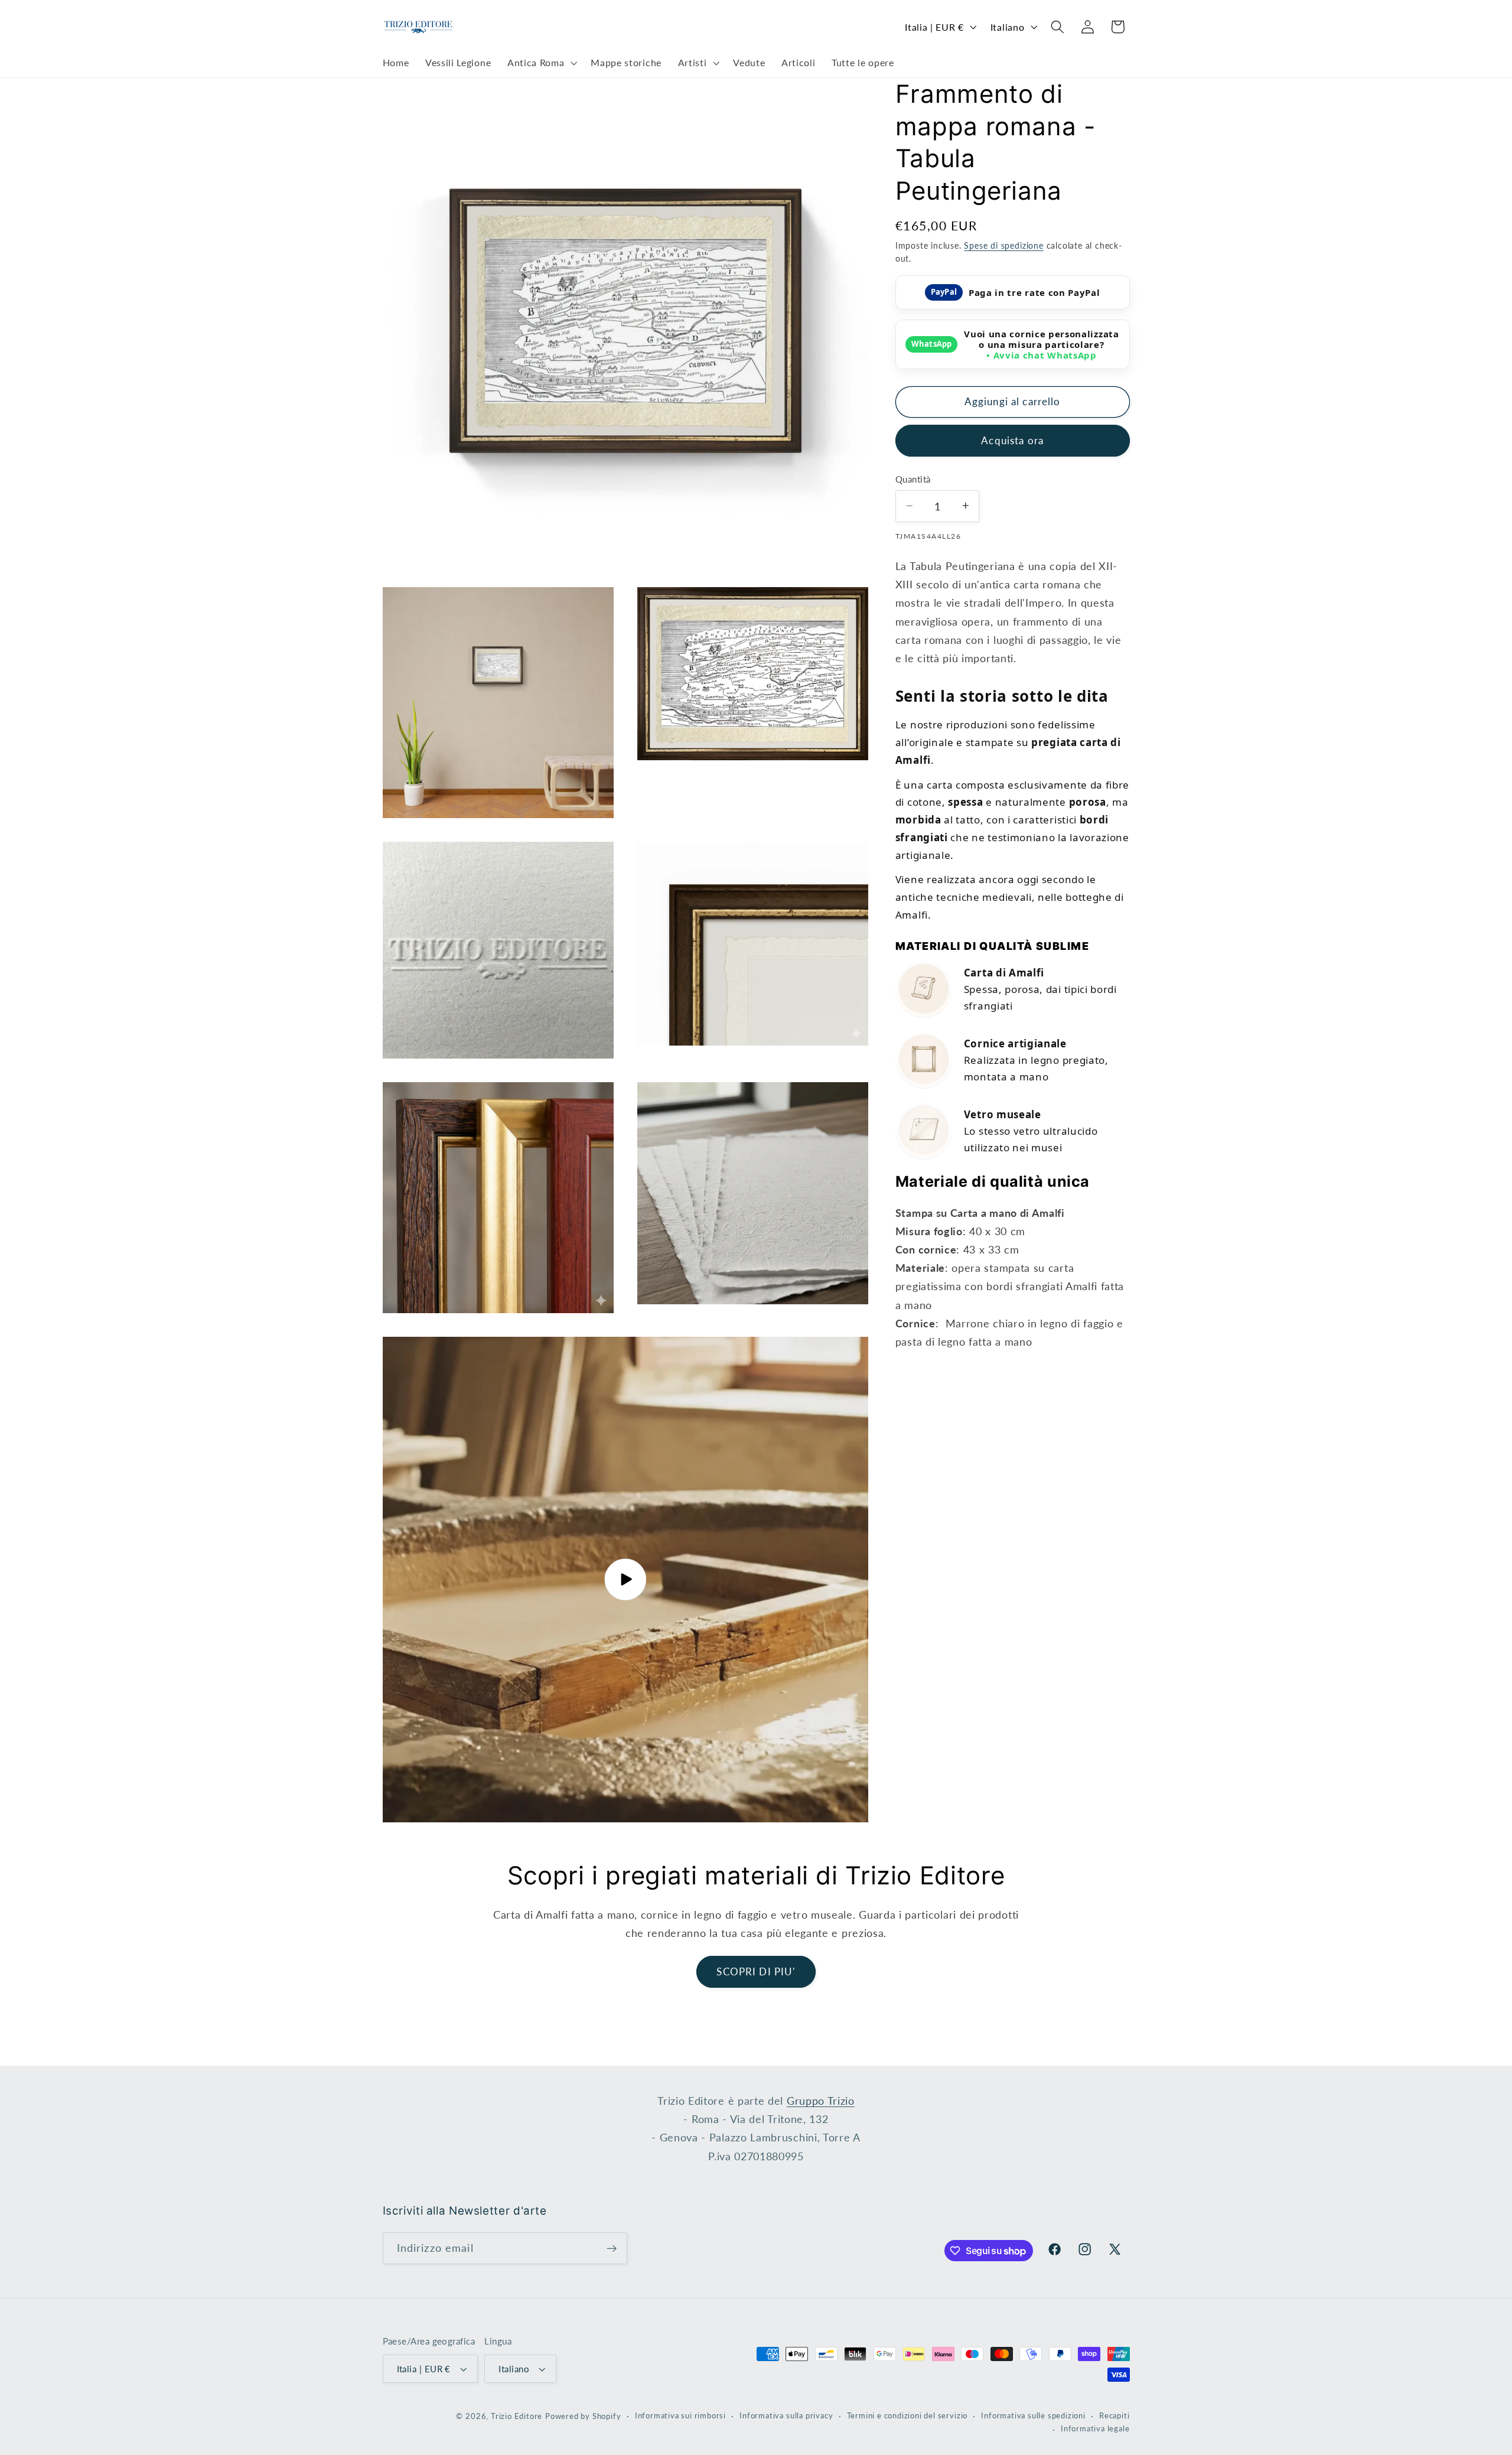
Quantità (913, 479)
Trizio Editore (517, 2416)
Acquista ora (1012, 440)
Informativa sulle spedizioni (1033, 2416)
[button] (541, 63)
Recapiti (1114, 2416)
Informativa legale (1095, 2429)
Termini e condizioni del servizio (907, 2416)
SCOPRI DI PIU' (756, 1972)
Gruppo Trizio (821, 2101)
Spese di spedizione (1003, 245)
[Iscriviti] (612, 2248)
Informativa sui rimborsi (680, 2416)
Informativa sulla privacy (786, 2416)
